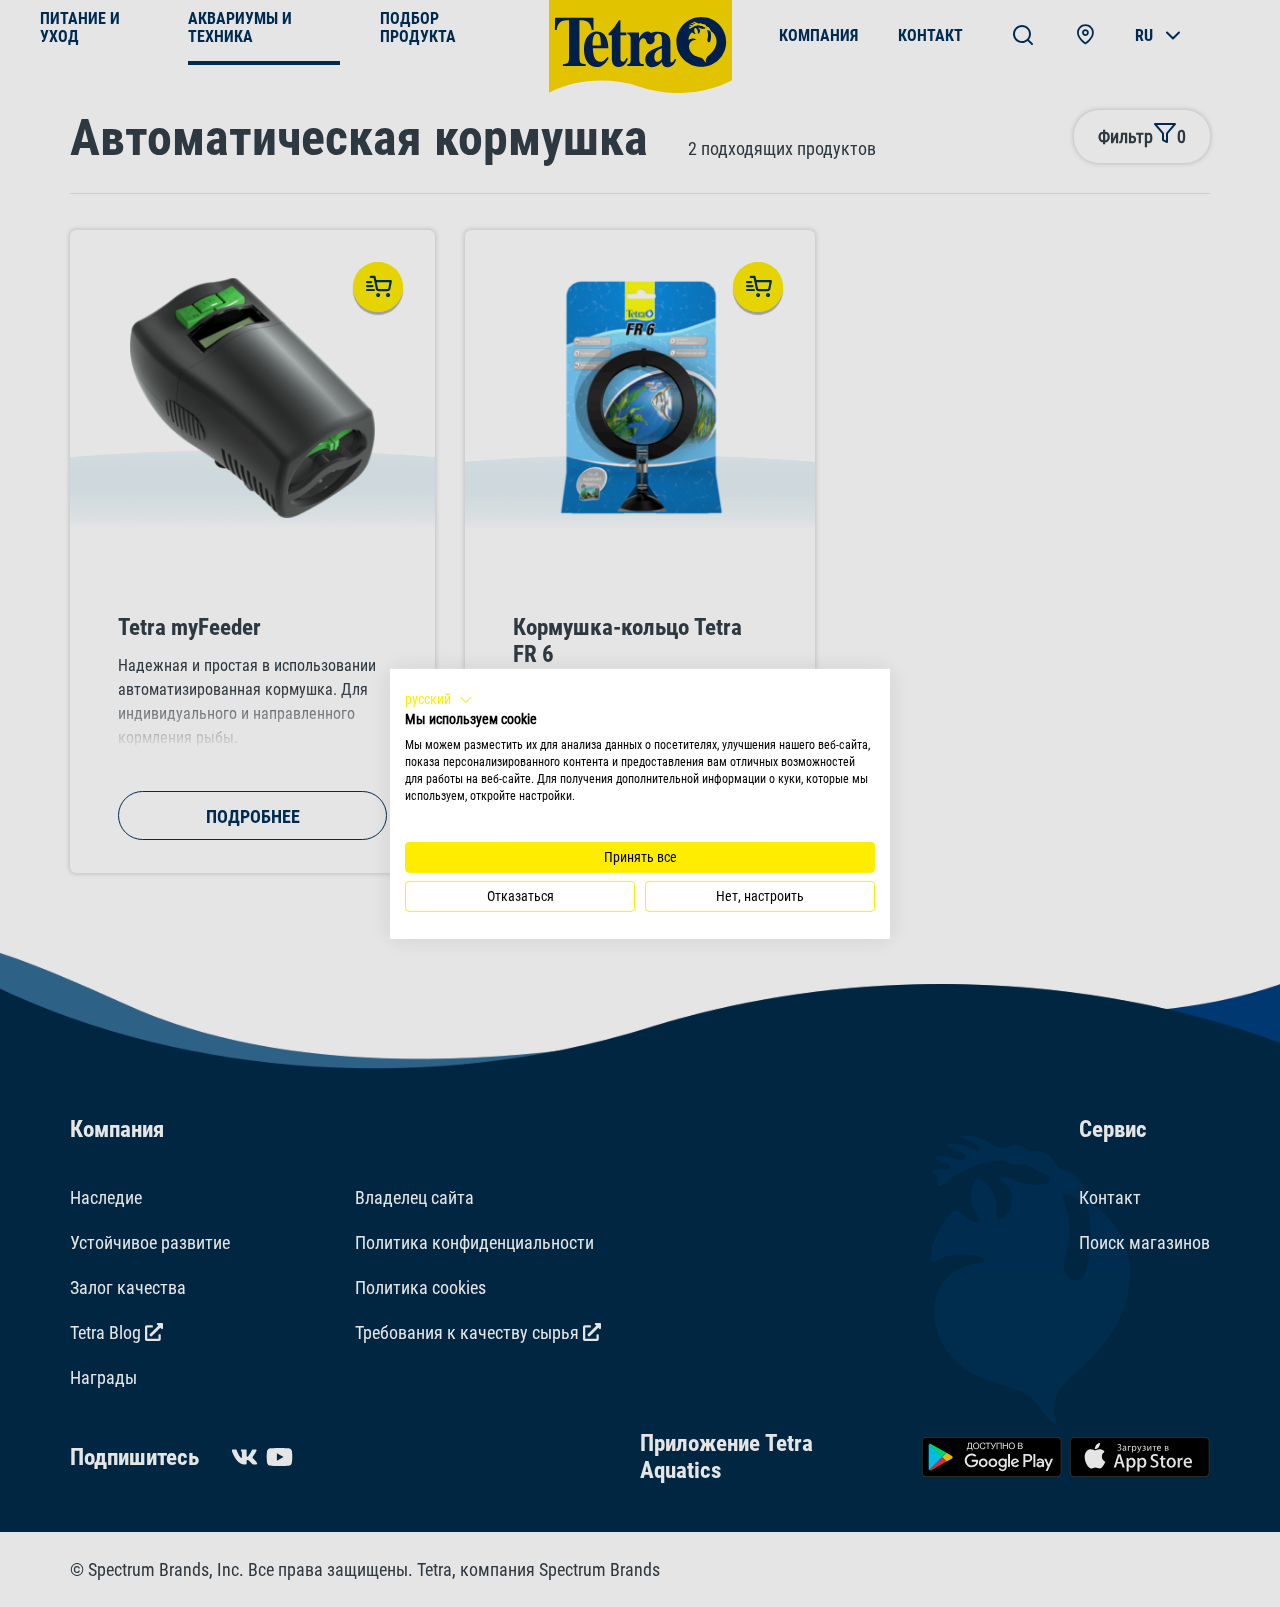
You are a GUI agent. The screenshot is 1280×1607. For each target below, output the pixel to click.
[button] (439, 699)
